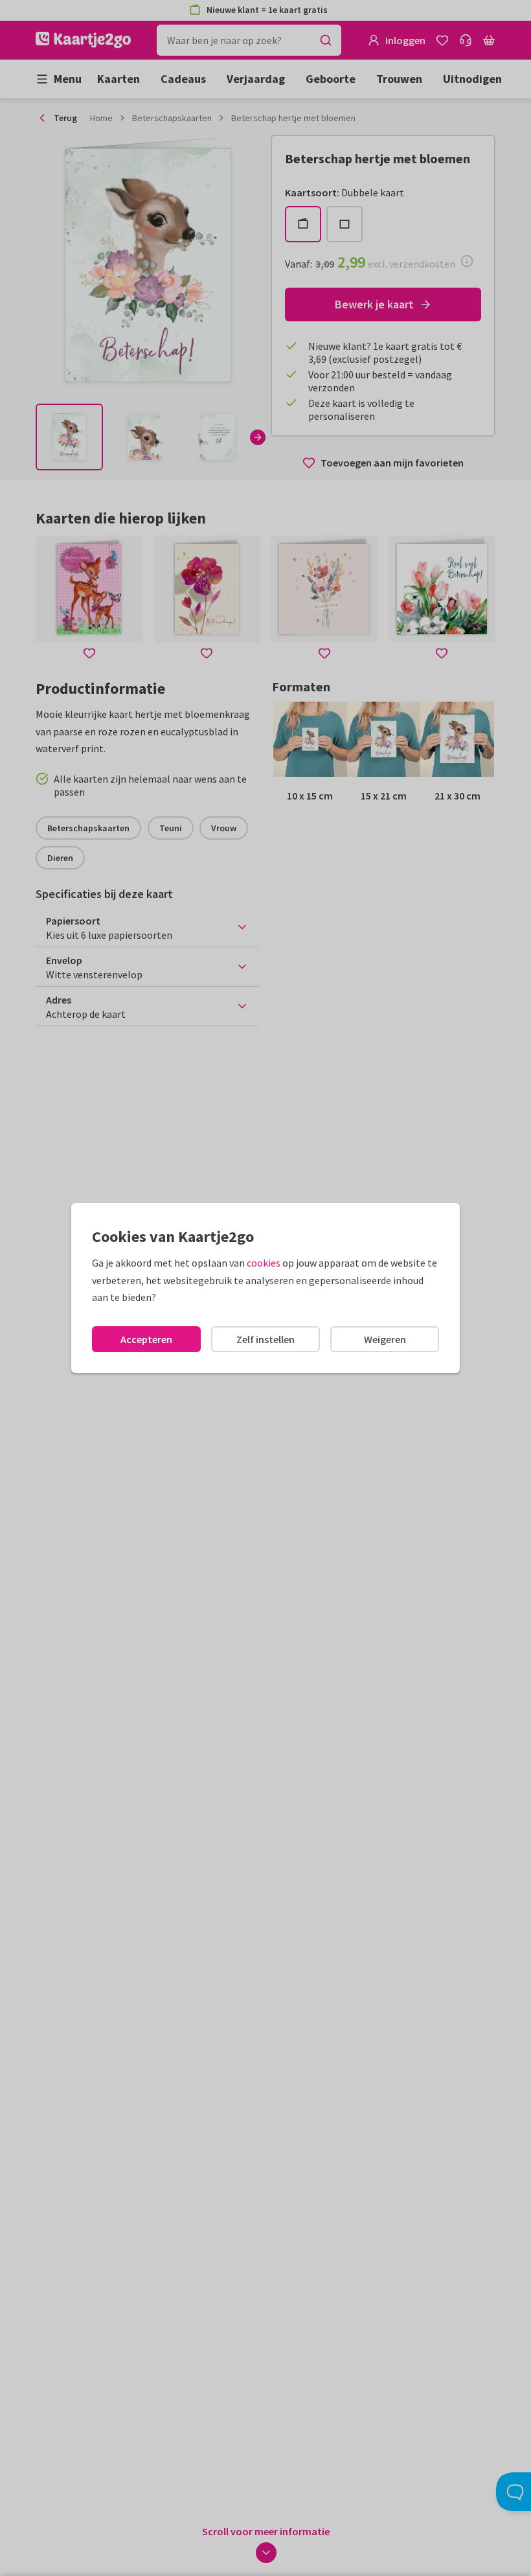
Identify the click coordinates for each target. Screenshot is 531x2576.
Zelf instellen (265, 1339)
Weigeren (385, 1339)
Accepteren (146, 1339)
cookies (264, 1263)
